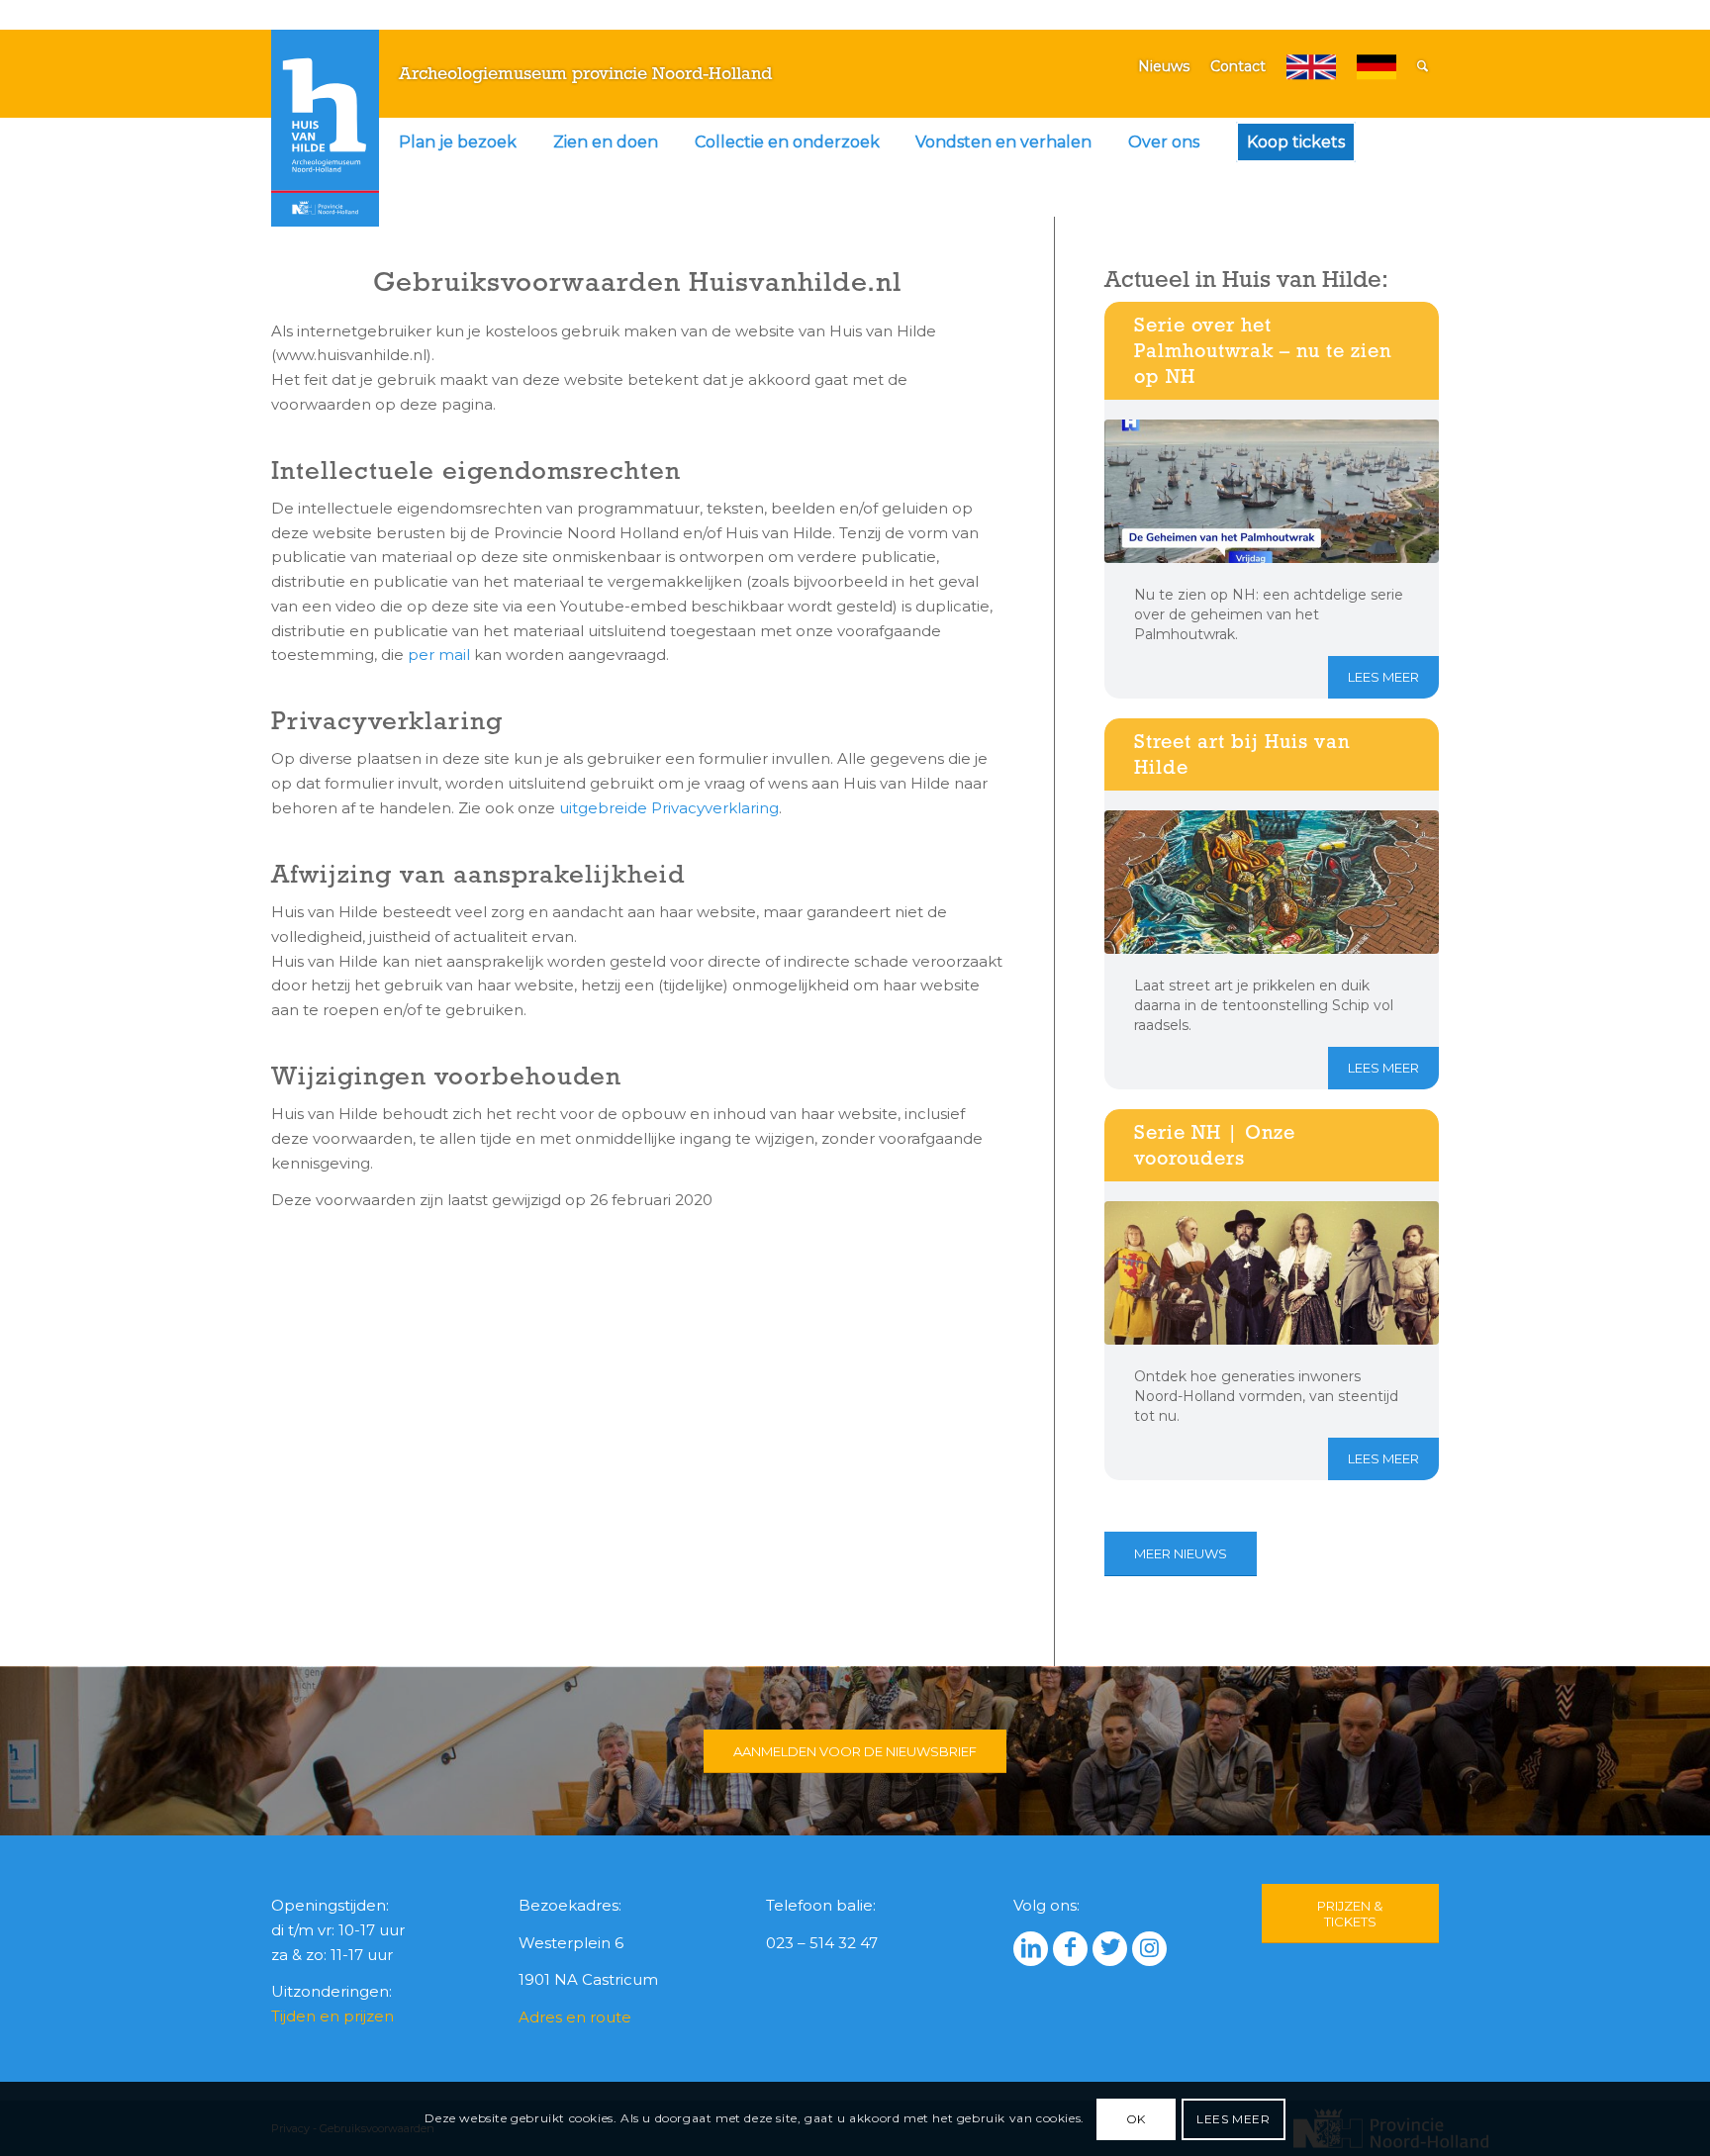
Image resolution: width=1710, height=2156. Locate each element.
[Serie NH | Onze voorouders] (1272, 1273)
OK (1136, 2118)
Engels (1311, 67)
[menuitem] (458, 142)
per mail (439, 655)
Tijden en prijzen (332, 2016)
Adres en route (575, 2017)
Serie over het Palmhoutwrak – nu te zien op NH (1263, 350)
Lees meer (1383, 677)
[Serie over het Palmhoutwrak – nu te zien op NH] (1272, 491)
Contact (1238, 66)
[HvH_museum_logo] (326, 128)
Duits (1377, 67)
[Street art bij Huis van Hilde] (1272, 882)
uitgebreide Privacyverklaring (669, 808)
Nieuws (1164, 66)
